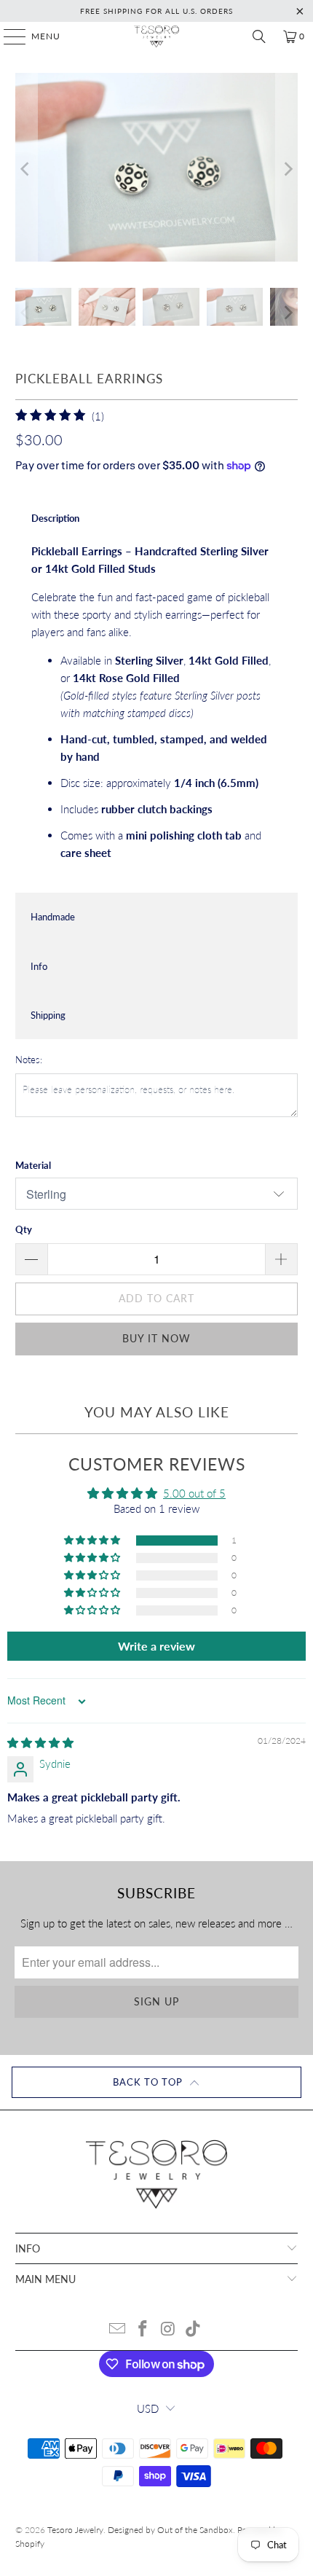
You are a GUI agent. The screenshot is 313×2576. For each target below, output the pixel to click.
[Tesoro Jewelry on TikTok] (194, 2329)
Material (33, 1165)
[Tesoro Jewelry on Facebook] (143, 2329)
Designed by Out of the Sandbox (170, 2530)
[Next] (287, 169)
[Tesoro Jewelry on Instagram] (169, 2329)
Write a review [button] (156, 1646)
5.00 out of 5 (194, 1493)
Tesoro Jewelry (75, 2530)
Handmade (53, 917)
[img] (40, 1742)
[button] (93, 1540)
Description (55, 518)
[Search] (259, 36)
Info (39, 966)
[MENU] (8, 36)
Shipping (48, 1015)
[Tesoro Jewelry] (157, 36)
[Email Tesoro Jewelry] (118, 2329)
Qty (24, 1229)
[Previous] (26, 169)
